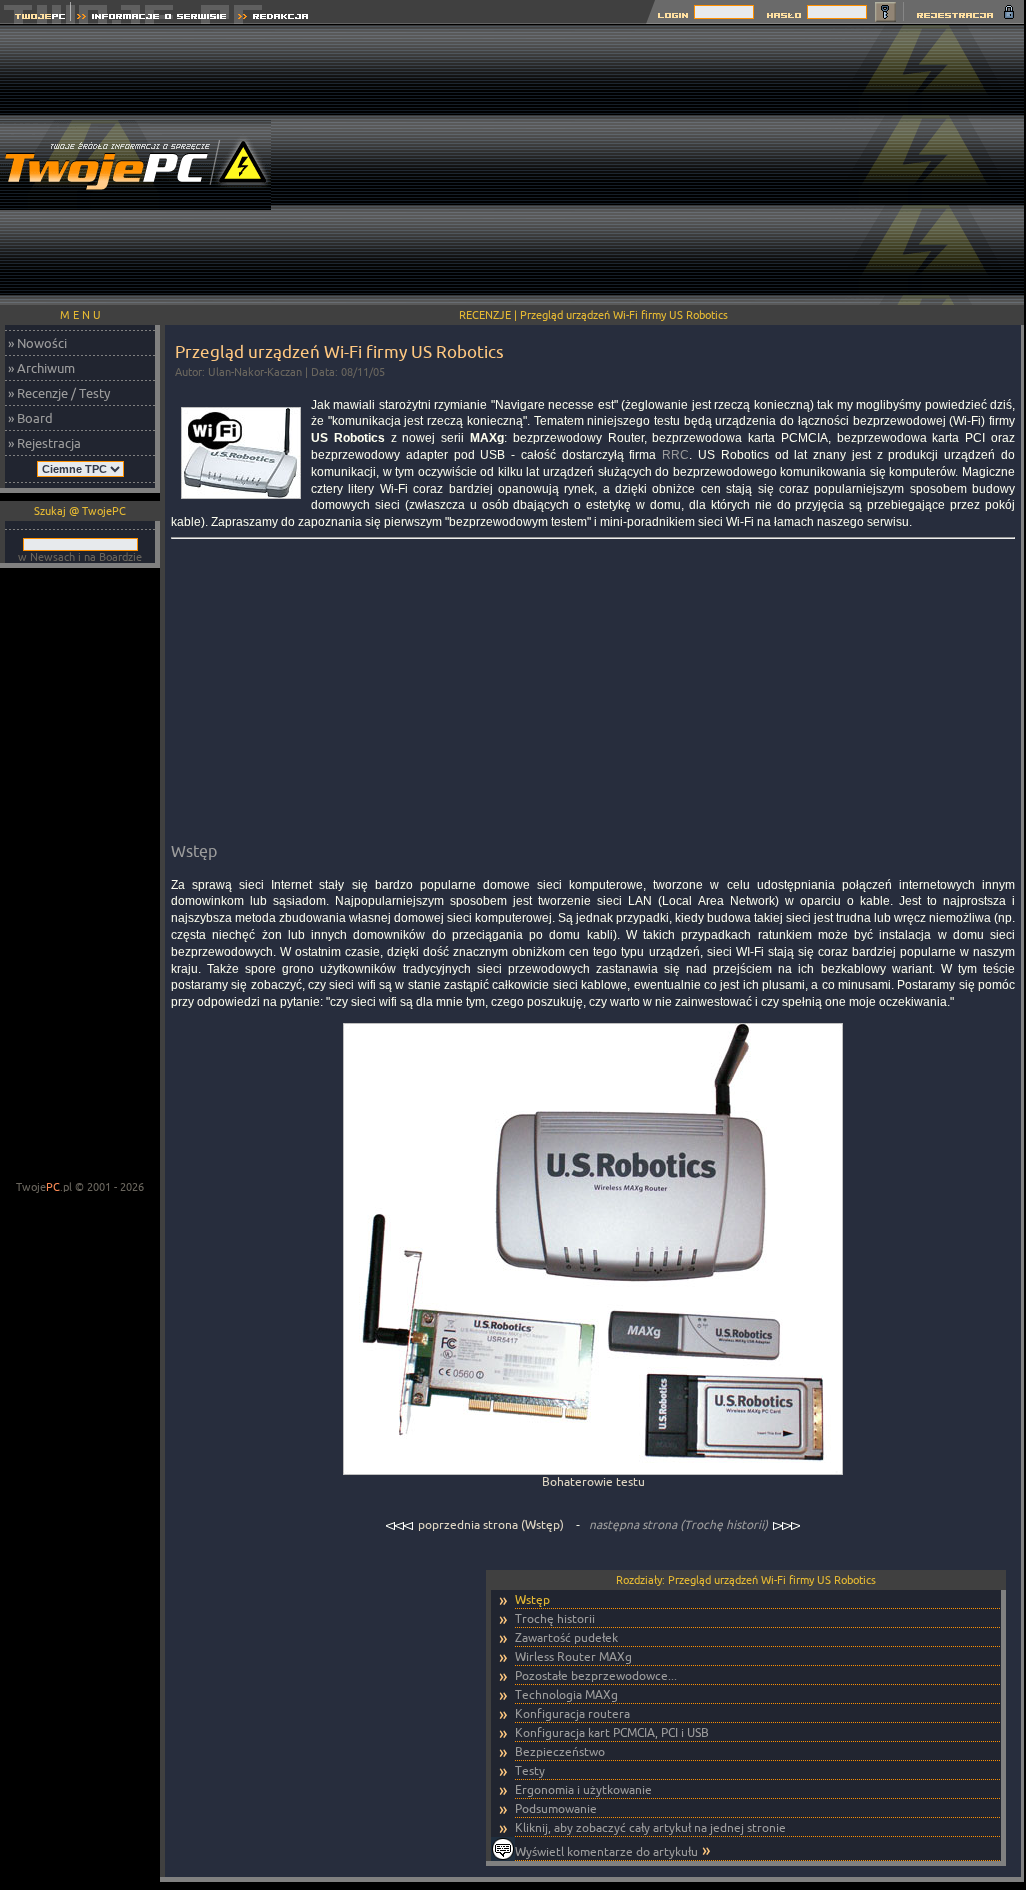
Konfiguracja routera (572, 1713)
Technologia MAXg (566, 1694)
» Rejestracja (44, 443)
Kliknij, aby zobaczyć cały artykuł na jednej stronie (650, 1827)
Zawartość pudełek (566, 1637)
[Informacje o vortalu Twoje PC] (151, 18)
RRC (675, 455)
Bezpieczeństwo (560, 1751)
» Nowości (37, 343)
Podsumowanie (556, 1808)
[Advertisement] (663, 165)
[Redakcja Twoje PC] (273, 18)
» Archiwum (41, 368)
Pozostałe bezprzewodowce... (596, 1675)
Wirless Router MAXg (573, 1656)
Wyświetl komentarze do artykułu (606, 1851)
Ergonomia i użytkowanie (583, 1789)
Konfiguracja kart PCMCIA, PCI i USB (612, 1732)
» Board (30, 418)
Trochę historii (555, 1618)
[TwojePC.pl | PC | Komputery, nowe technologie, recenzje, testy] (35, 18)
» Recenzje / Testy (59, 393)
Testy (530, 1770)
